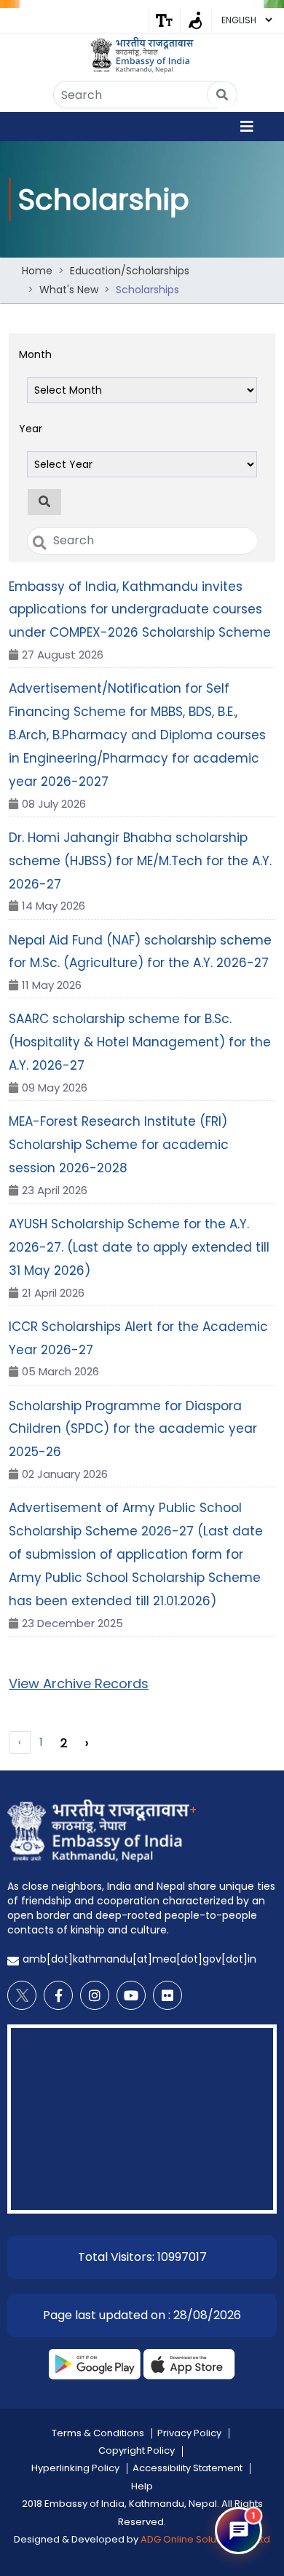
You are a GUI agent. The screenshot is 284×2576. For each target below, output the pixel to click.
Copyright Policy (137, 2450)
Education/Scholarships (130, 271)
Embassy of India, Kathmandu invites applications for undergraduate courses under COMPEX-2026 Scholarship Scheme (140, 610)
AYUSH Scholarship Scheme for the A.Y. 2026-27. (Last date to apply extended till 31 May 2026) (139, 1247)
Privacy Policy (189, 2433)
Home (37, 271)
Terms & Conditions (98, 2433)
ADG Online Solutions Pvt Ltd (205, 2539)
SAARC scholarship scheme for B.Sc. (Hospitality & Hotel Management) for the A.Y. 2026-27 (140, 1042)
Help (142, 2486)
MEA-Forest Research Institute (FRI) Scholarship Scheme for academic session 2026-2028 (119, 1145)
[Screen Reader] (196, 20)
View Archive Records (79, 1683)
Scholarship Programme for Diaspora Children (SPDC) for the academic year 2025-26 (133, 1429)
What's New (69, 290)
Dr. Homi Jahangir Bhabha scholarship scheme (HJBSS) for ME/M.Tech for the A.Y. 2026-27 (140, 861)
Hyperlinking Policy (75, 2468)
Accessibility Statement (188, 2468)
